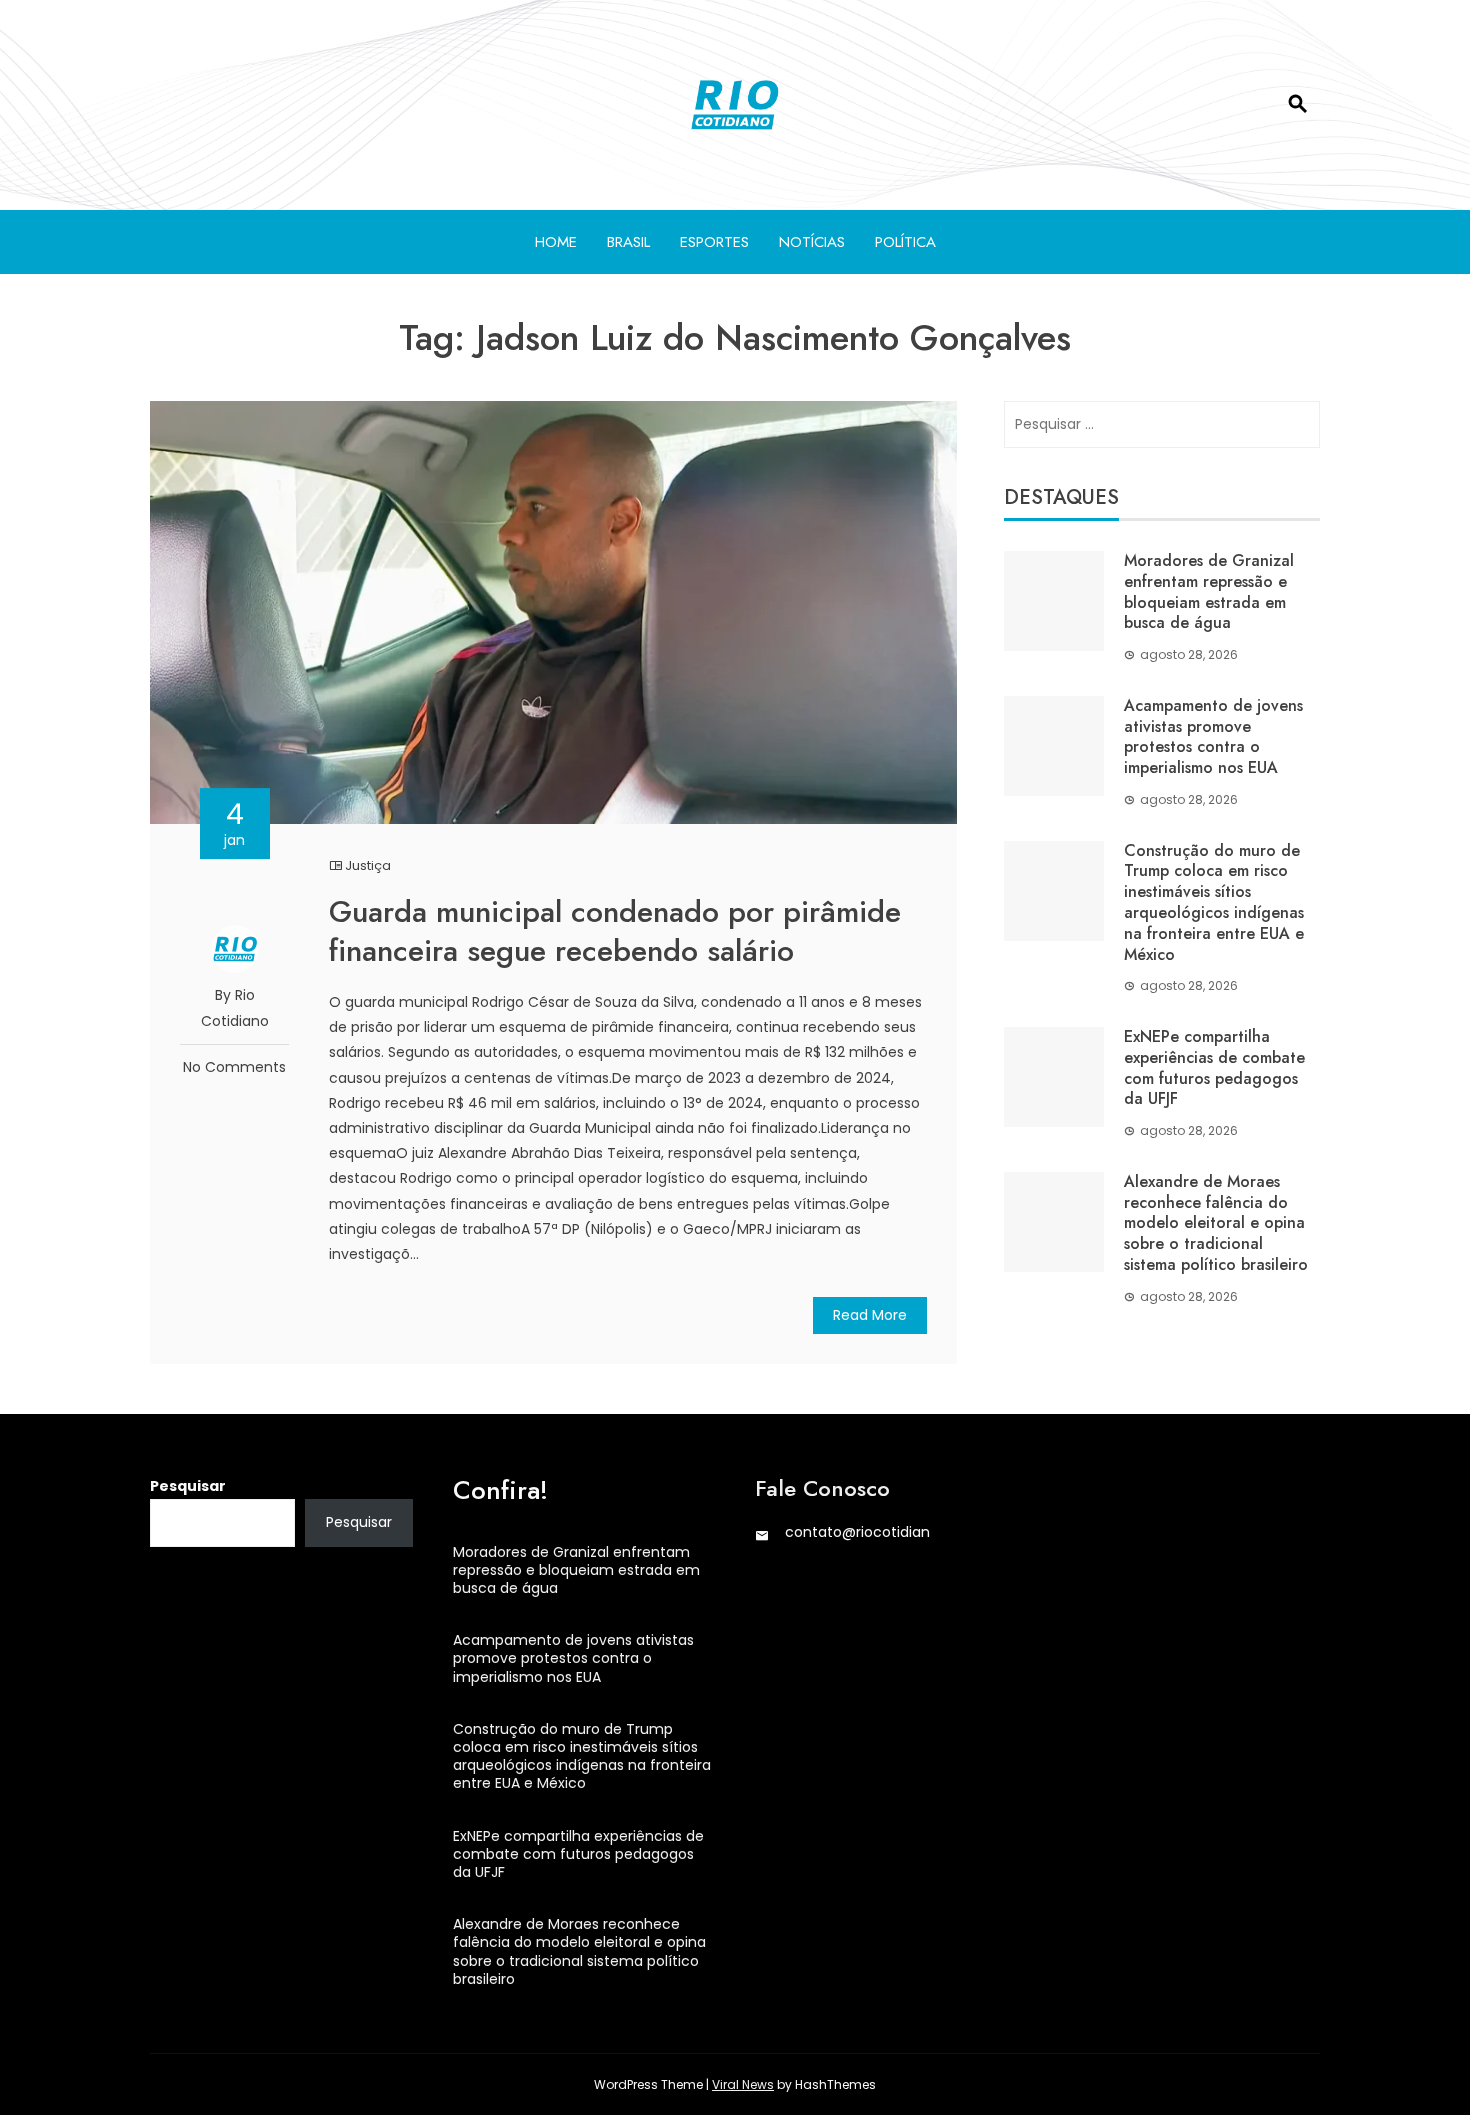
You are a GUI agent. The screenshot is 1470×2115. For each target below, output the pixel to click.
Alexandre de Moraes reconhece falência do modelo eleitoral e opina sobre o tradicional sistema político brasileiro (1216, 1223)
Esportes (714, 242)
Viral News (743, 2084)
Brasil (628, 242)
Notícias (812, 242)
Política (905, 242)
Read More (870, 1315)
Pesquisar (188, 1486)
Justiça (368, 865)
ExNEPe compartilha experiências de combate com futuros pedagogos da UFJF (1214, 1067)
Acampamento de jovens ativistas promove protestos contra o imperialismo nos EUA (1213, 736)
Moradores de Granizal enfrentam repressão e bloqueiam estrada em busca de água (1209, 591)
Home (556, 242)
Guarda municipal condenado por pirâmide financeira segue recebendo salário (615, 931)
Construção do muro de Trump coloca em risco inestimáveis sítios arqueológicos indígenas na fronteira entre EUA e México (1214, 902)
